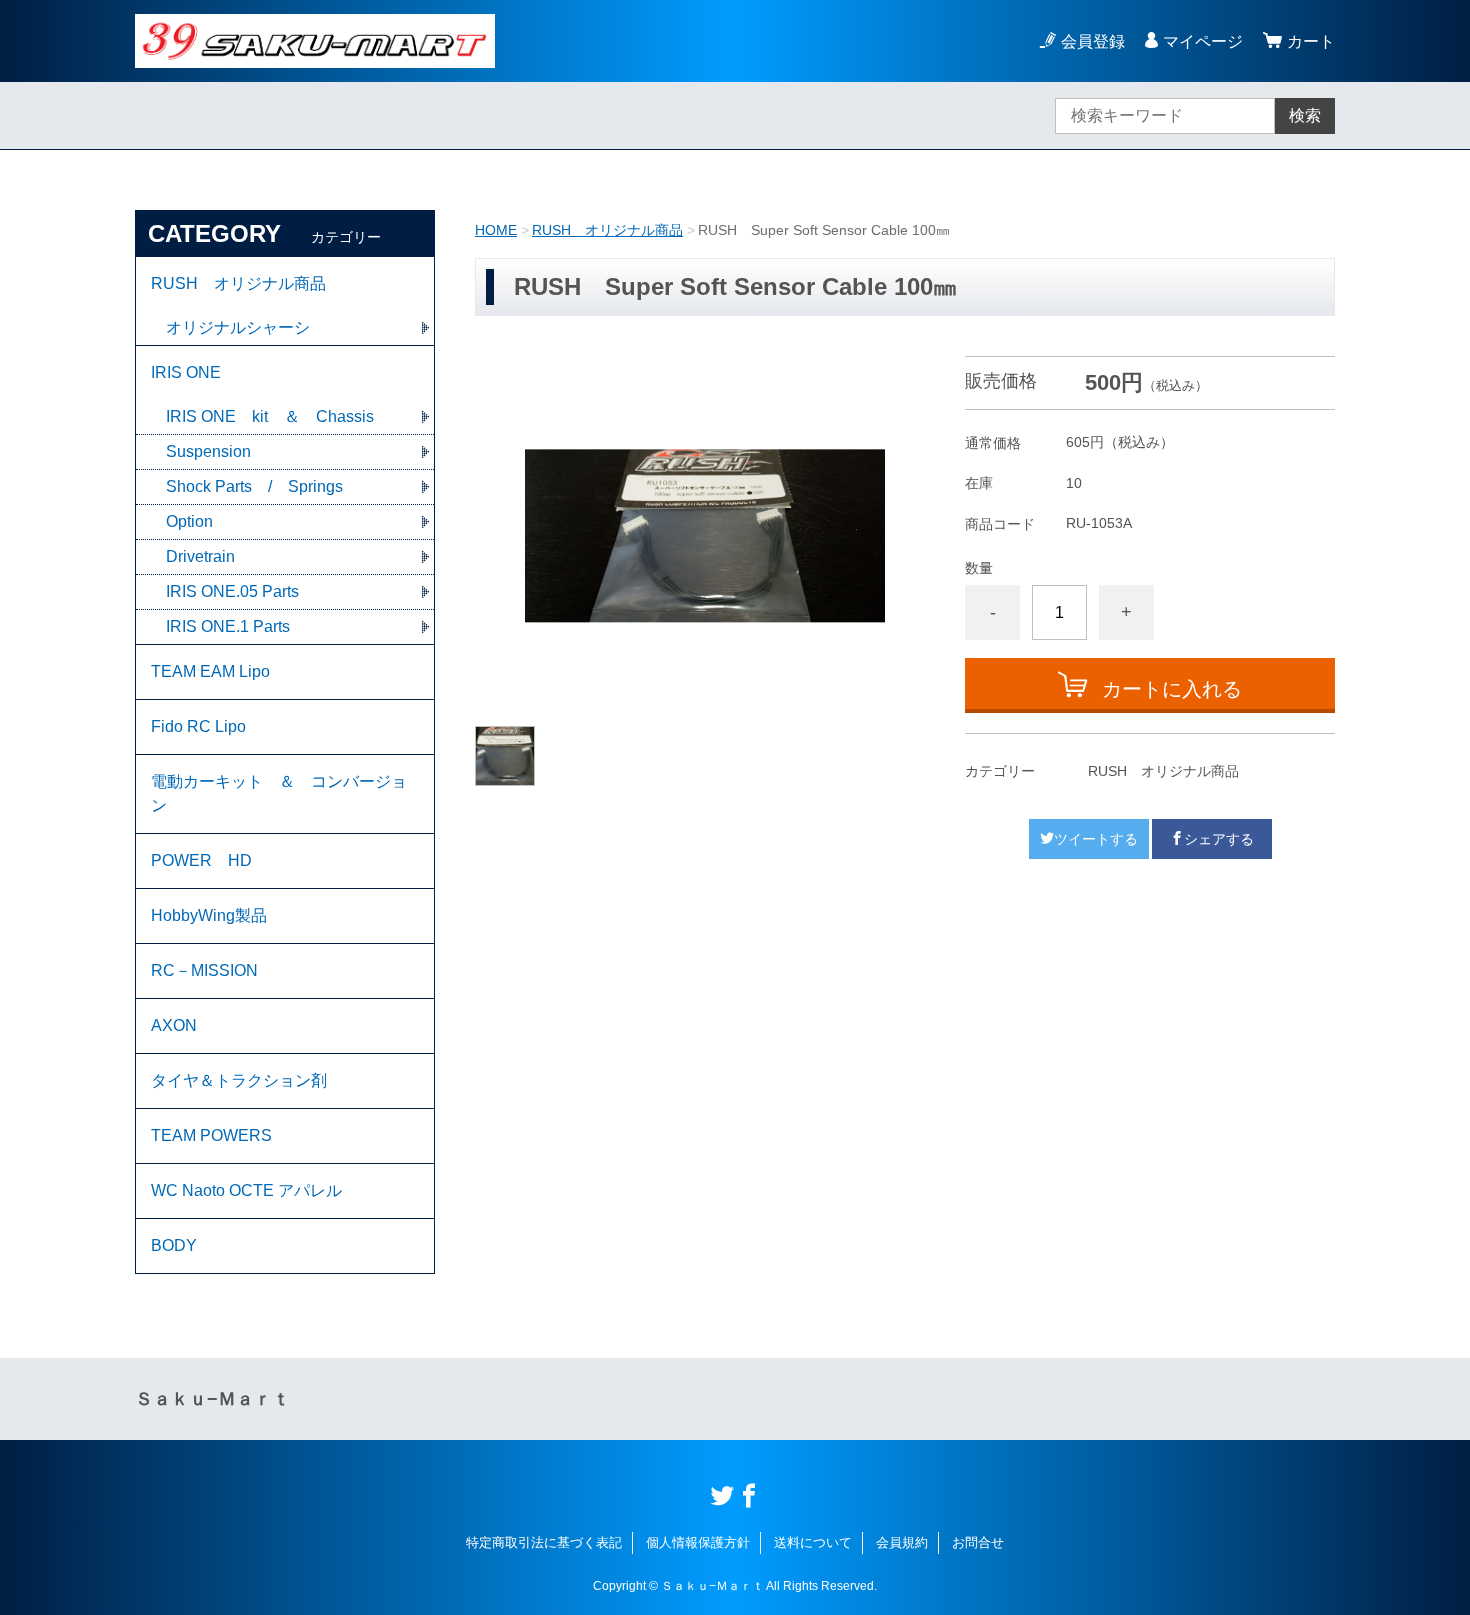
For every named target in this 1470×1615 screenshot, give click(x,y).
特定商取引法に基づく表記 (544, 1542)
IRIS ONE (186, 372)
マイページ (1203, 41)
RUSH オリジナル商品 (607, 230)
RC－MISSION (204, 970)
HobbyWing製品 (209, 915)
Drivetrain (200, 556)
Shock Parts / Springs (254, 486)
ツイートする (1096, 839)
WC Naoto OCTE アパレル (246, 1190)
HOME (496, 230)
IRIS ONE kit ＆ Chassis (270, 416)
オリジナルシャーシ (238, 327)
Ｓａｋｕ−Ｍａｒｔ (212, 1399)
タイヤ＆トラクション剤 (239, 1080)
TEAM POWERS (211, 1135)
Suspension (208, 451)
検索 (1305, 115)
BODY (174, 1245)
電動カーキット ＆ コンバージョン (279, 793)
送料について (813, 1542)
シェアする (1219, 839)
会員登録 (1093, 41)
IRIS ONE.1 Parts (228, 626)
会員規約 (902, 1542)
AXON (174, 1025)
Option (189, 521)
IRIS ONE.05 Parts (232, 591)
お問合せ (978, 1542)
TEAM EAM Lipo (210, 671)
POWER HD (201, 860)
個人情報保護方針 (698, 1542)
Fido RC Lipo (198, 726)
